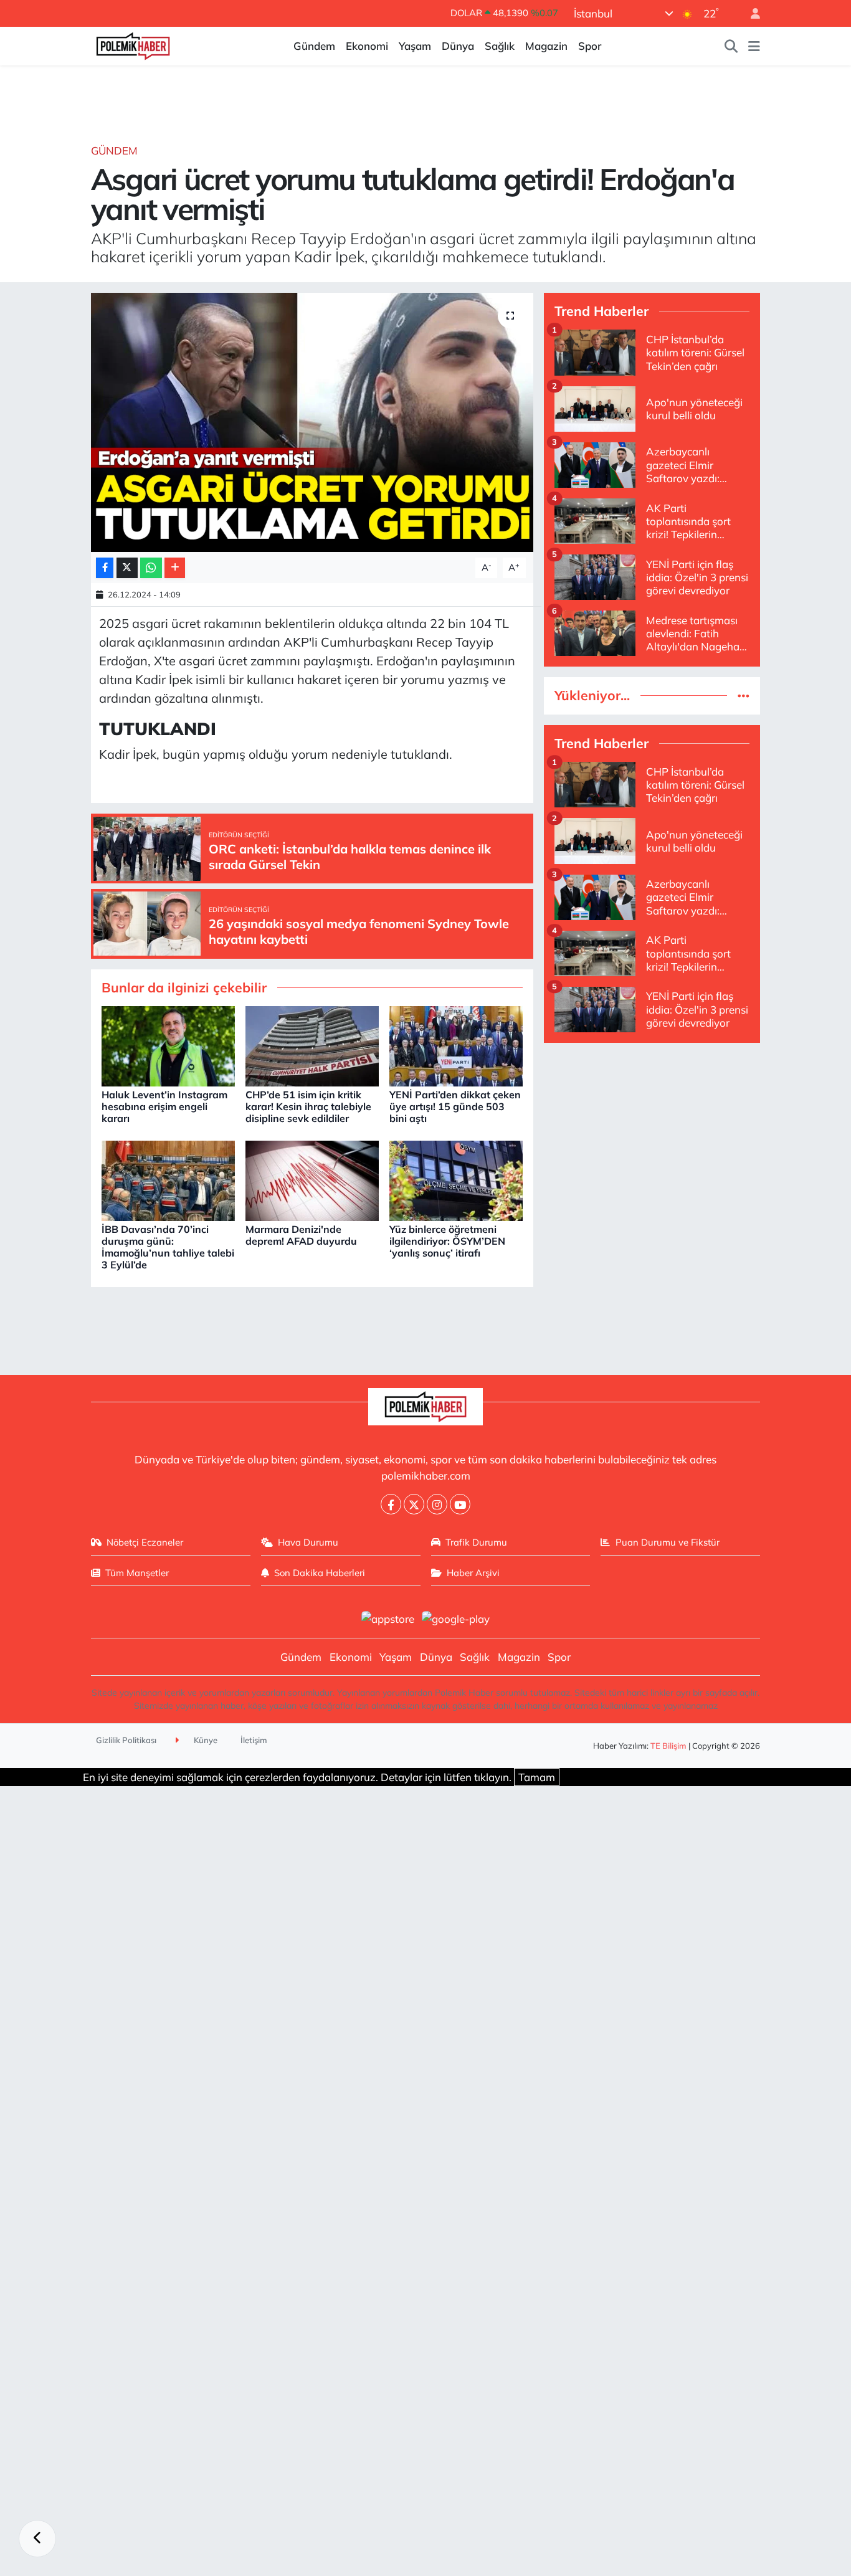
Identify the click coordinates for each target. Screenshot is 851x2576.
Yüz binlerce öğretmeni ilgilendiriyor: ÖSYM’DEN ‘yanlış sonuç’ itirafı (447, 1241)
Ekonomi (367, 46)
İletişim (254, 1740)
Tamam (537, 1777)
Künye (205, 1740)
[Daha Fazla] (175, 568)
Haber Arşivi (473, 1573)
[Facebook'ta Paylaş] (105, 568)
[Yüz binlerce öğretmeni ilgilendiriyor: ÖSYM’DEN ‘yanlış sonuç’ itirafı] (456, 1180)
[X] (414, 1504)
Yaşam (415, 46)
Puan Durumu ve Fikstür (668, 1542)
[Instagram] (437, 1504)
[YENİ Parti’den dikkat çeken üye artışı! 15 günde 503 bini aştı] (456, 1045)
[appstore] (387, 1618)
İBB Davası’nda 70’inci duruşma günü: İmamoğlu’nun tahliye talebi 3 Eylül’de (168, 1247)
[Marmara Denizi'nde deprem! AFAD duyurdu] (312, 1180)
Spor (590, 46)
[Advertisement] (652, 1141)
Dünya (458, 46)
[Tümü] (744, 696)
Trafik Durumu (476, 1542)
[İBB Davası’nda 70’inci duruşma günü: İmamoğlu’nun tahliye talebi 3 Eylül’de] (168, 1180)
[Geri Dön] (37, 2539)
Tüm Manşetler (137, 1573)
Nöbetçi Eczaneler (145, 1542)
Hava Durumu (308, 1542)
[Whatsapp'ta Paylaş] (151, 568)
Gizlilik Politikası (126, 1740)
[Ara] (731, 46)
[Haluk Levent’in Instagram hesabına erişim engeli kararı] (168, 1045)
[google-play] (456, 1618)
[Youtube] (460, 1504)
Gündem (314, 46)
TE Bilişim (668, 1746)
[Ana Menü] (754, 46)
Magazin (546, 46)
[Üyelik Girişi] (750, 13)
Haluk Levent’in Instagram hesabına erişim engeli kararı (164, 1106)
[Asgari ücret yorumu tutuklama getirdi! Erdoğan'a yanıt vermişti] (312, 422)
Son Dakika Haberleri (320, 1573)
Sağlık (500, 46)
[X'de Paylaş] (127, 568)
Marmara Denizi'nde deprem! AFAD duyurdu (301, 1235)
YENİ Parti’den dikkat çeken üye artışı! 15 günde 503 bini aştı (455, 1106)
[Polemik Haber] (133, 45)
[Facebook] (391, 1504)
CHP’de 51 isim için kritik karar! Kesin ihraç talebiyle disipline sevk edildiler (308, 1106)
